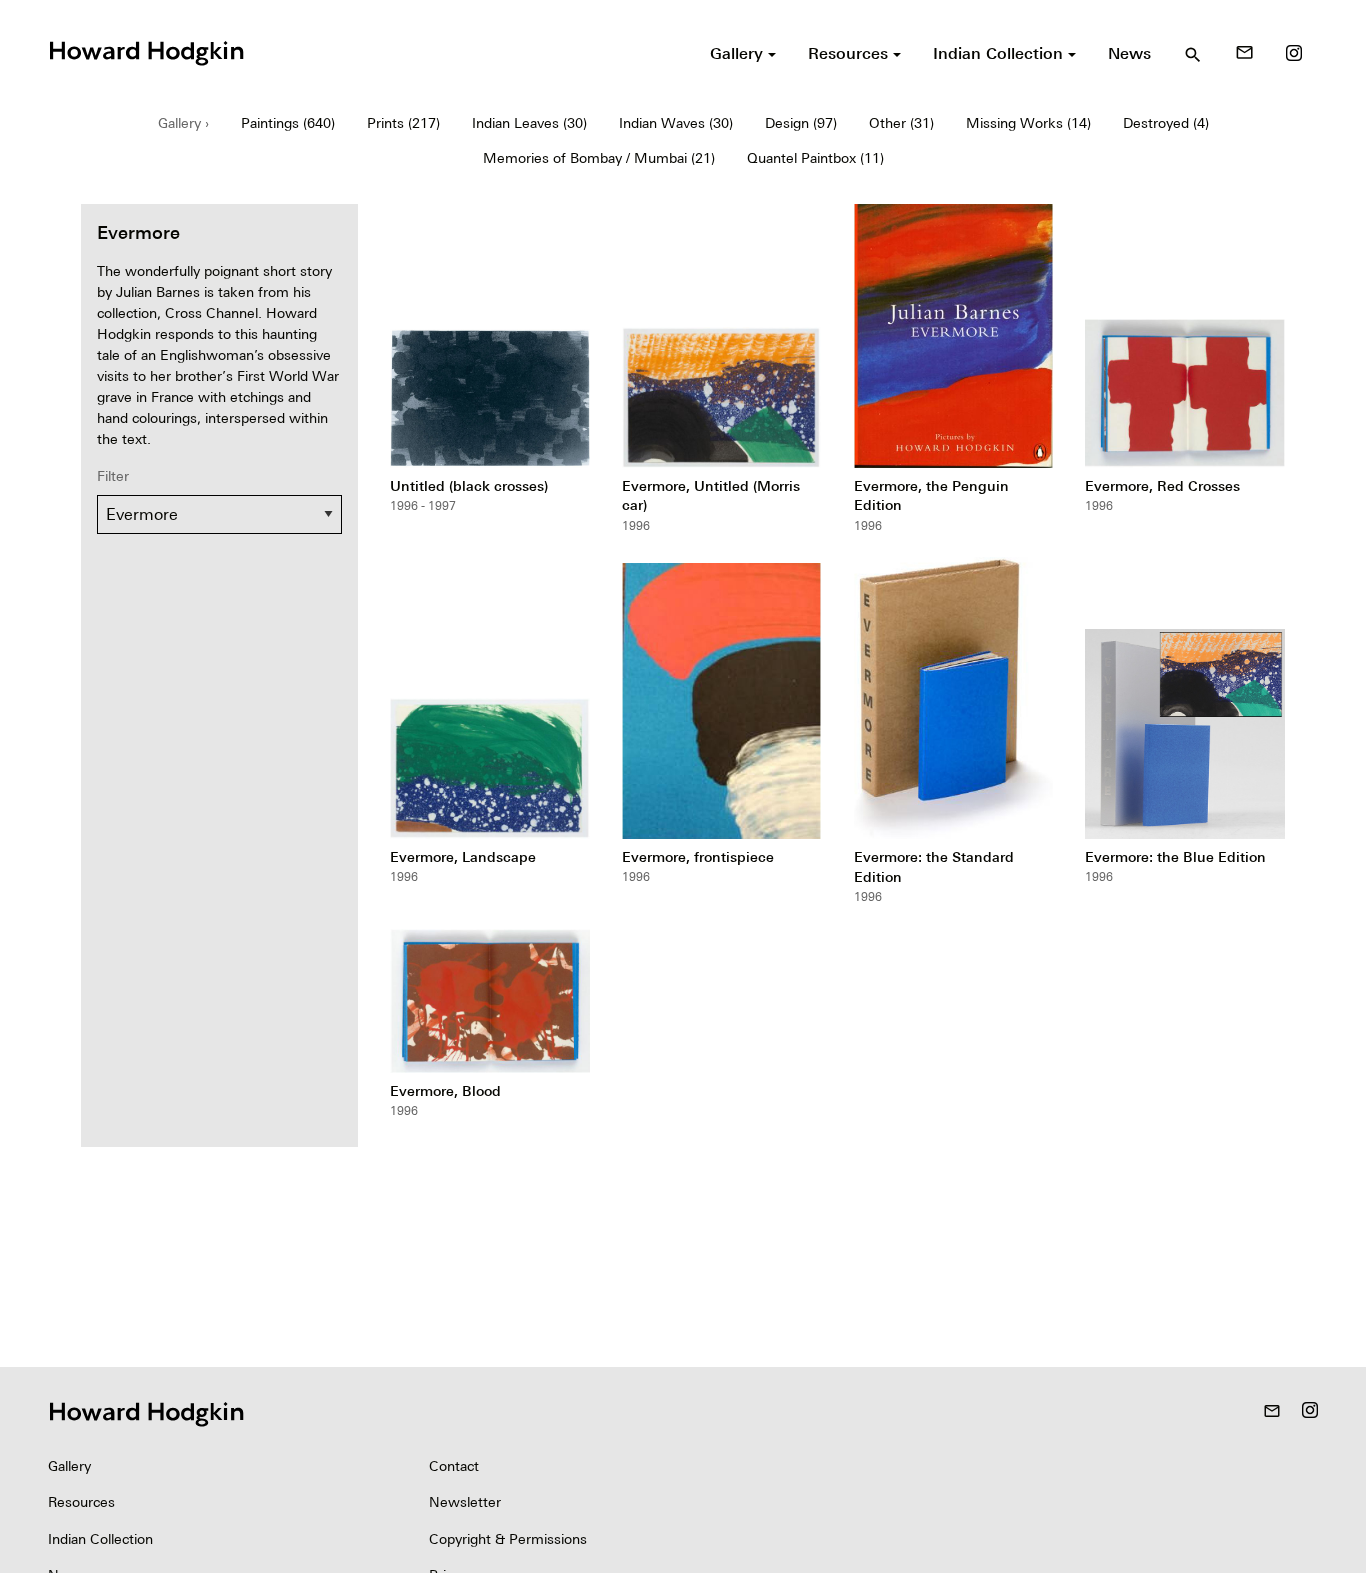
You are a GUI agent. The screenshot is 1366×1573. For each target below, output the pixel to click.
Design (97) (801, 123)
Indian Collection (100, 1539)
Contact (454, 1466)
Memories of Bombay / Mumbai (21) (599, 158)
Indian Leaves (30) (529, 123)
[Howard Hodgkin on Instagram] (1294, 53)
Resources (81, 1502)
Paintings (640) (288, 123)
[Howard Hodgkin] (146, 51)
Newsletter (465, 1502)
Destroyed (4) (1166, 123)
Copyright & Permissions (508, 1539)
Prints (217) (403, 123)
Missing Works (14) (1028, 123)
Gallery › (183, 123)
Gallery (69, 1466)
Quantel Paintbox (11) (815, 158)
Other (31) (901, 123)
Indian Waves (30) (676, 123)
